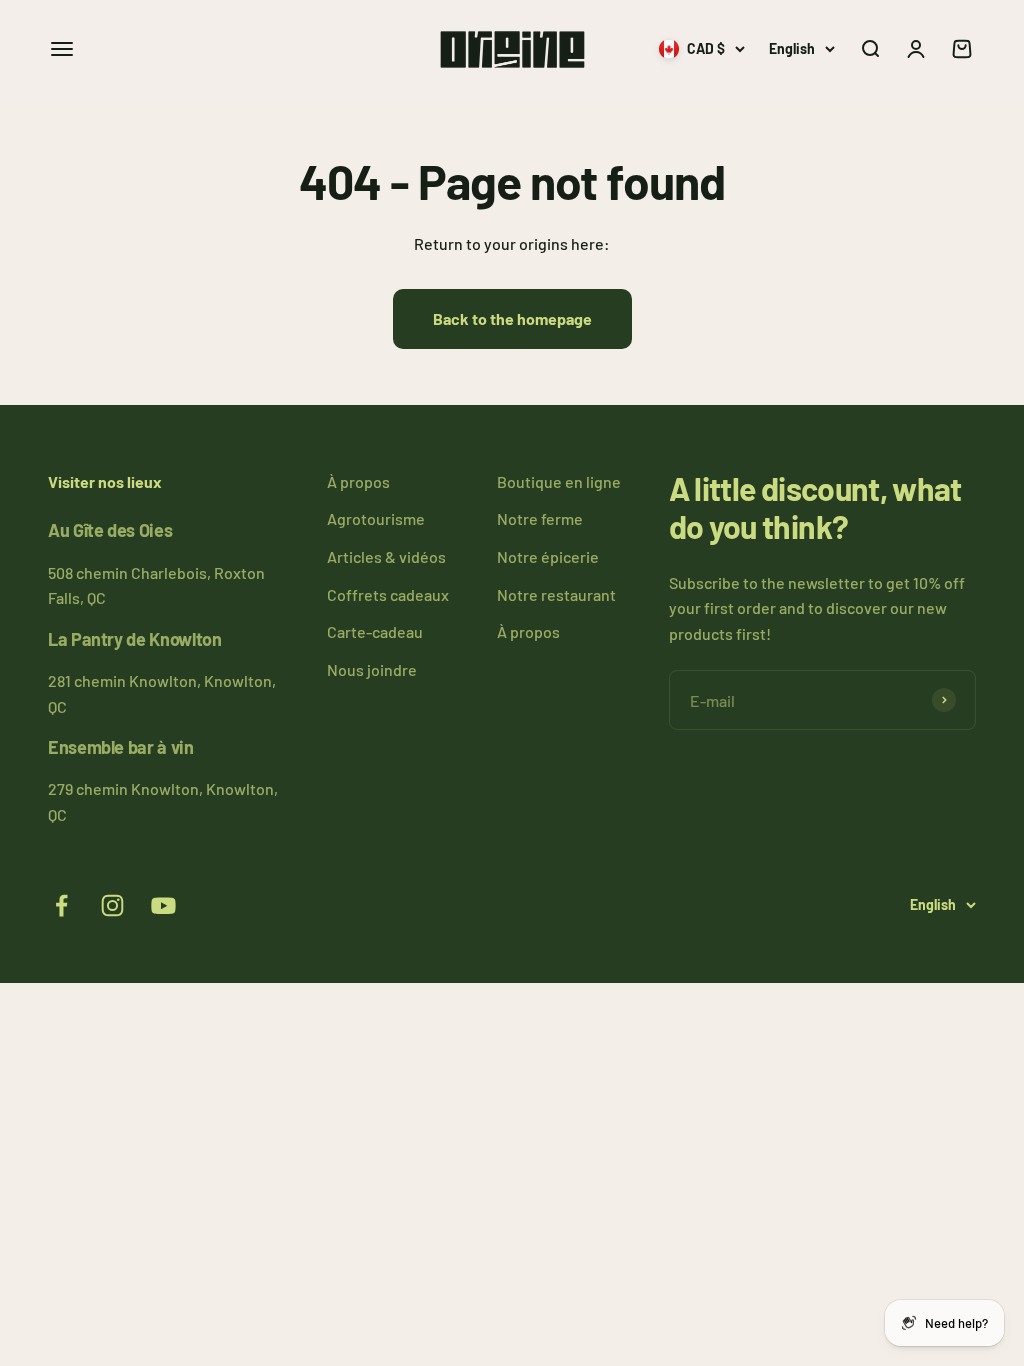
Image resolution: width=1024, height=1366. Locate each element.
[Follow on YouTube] (163, 905)
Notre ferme (540, 518)
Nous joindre (372, 669)
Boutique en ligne (559, 481)
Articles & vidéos (386, 556)
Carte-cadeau (375, 631)
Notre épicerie (548, 556)
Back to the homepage (512, 318)
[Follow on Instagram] (112, 905)
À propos (358, 481)
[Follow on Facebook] (61, 905)
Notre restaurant (556, 594)
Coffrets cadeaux (388, 594)
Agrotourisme (376, 518)
